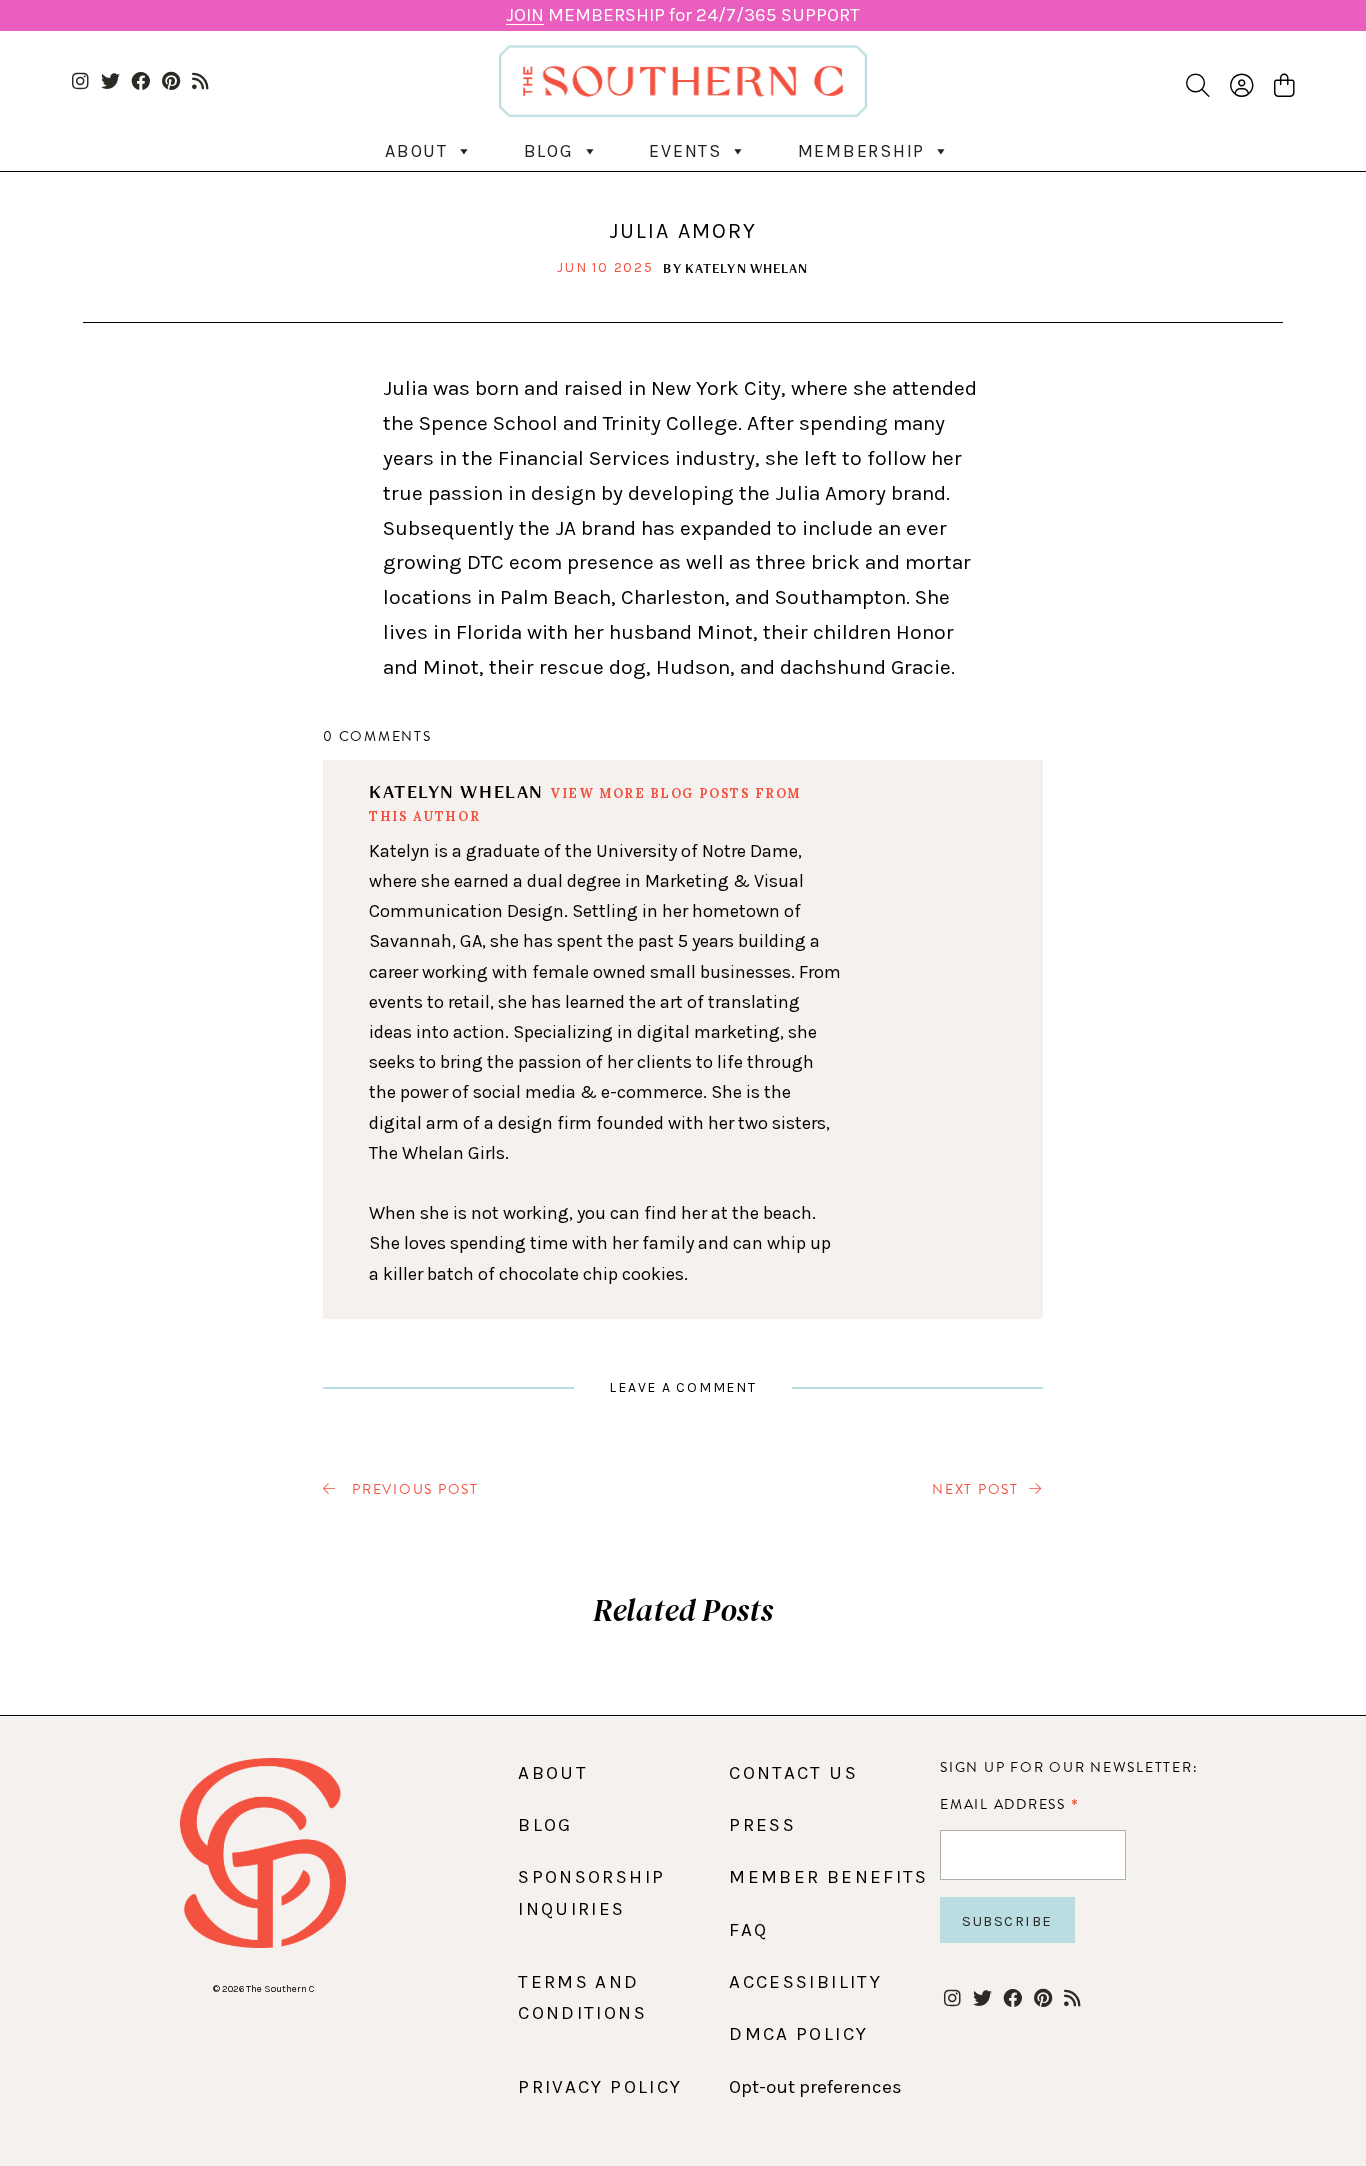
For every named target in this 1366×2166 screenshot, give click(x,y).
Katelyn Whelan (747, 268)
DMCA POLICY (798, 2034)
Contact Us (793, 1773)
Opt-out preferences (815, 2087)
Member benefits (828, 1877)
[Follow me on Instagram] (80, 82)
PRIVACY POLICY (600, 2087)
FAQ (748, 1930)
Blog (549, 151)
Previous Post (413, 1490)
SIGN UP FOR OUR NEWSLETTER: (1069, 1767)
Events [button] (685, 151)
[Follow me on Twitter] (110, 82)
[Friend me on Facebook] (140, 82)
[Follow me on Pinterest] (170, 82)
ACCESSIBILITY (805, 1982)
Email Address (1009, 1804)
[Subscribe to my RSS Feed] (200, 82)
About (416, 151)
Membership (862, 151)
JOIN (525, 15)
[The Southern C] (683, 81)
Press (762, 1825)
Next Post (975, 1490)
